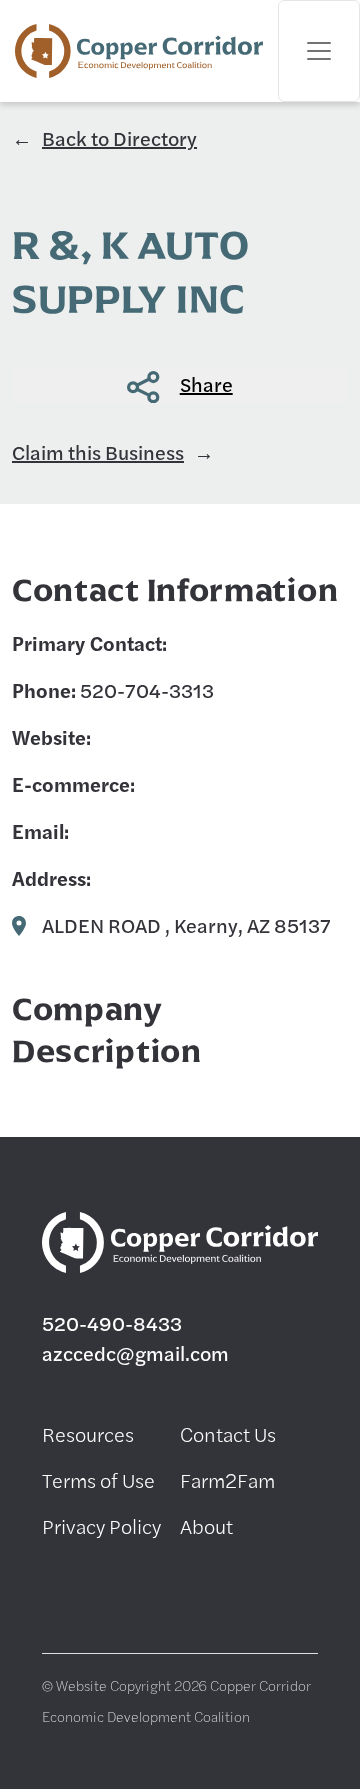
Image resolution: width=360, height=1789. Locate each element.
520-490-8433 (112, 1322)
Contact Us (228, 1433)
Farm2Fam (227, 1479)
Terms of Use (98, 1479)
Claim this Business (98, 451)
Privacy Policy (101, 1525)
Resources (88, 1433)
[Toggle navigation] (319, 51)
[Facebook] (57, 1596)
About (206, 1525)
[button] (180, 385)
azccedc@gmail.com (135, 1352)
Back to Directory (119, 137)
